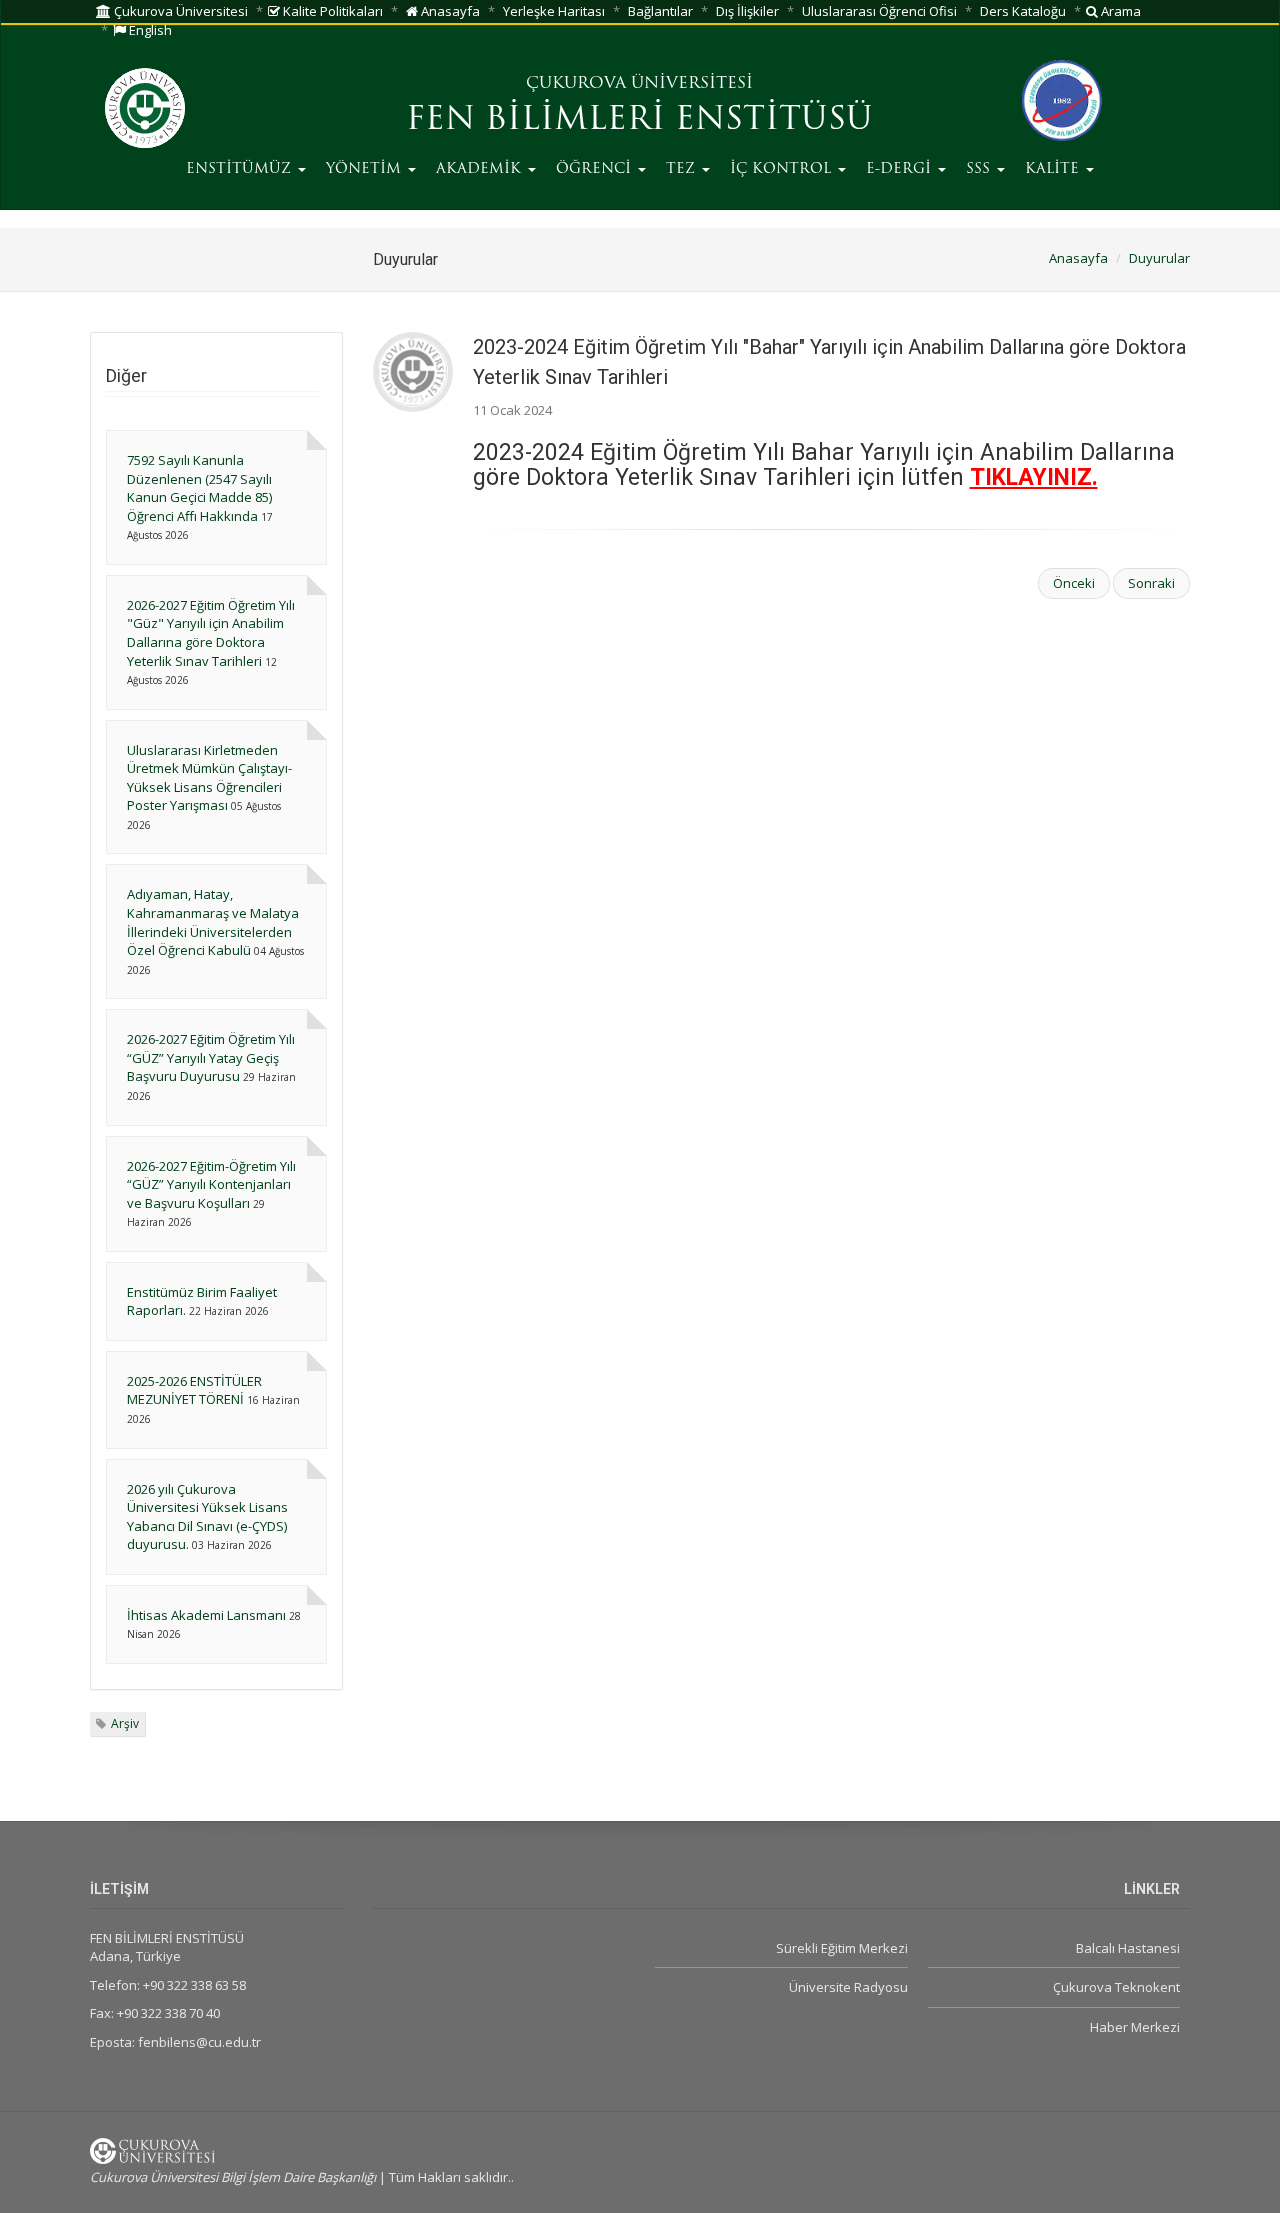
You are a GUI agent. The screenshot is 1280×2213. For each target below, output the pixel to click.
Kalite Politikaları (331, 11)
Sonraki (1151, 583)
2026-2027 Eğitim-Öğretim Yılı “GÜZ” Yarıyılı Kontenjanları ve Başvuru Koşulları (211, 1184)
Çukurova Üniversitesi (179, 11)
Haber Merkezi (1135, 2027)
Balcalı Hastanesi (1128, 1948)
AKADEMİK (481, 169)
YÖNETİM (366, 169)
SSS (980, 169)
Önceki (1074, 583)
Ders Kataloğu (1023, 11)
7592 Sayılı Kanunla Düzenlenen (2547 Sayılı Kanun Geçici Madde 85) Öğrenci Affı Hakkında (199, 488)
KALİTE (1054, 169)
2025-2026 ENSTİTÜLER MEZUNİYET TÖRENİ (194, 1390)
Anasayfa (449, 11)
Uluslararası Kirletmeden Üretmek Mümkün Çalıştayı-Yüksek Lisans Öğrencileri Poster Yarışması (209, 778)
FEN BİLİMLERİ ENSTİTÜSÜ (639, 121)
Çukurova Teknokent (1116, 1987)
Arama (1119, 11)
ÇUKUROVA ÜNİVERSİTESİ (639, 84)
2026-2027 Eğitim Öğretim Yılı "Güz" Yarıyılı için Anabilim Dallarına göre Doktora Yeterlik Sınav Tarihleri (211, 633)
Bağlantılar (660, 11)
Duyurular (1159, 258)
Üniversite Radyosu (848, 1987)
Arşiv (125, 1723)
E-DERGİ (901, 169)
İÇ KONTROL (783, 169)
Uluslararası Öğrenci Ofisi (879, 11)
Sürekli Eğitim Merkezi (841, 1948)
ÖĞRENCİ (596, 169)
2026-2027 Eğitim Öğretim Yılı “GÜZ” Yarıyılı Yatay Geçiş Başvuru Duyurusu (211, 1057)
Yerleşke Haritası (554, 11)
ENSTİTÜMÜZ (241, 169)
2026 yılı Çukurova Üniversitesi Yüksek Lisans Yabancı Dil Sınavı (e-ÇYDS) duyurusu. (207, 1517)
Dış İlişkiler (747, 11)
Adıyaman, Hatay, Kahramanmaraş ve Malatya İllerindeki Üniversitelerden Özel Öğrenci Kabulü (213, 922)
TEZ (683, 169)
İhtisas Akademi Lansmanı (206, 1615)
